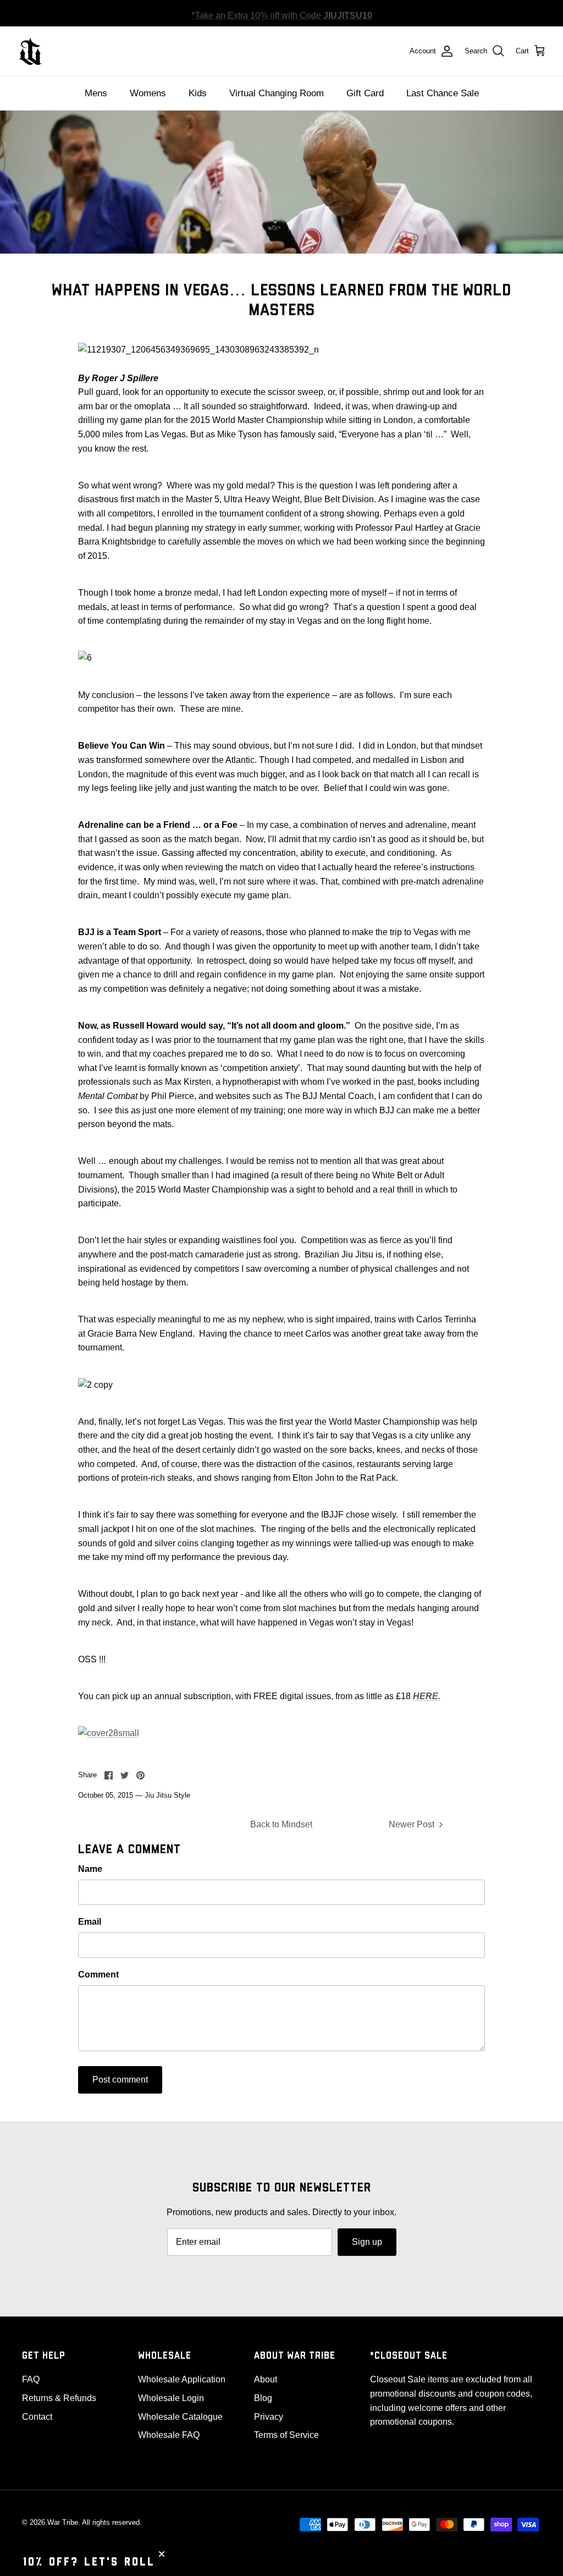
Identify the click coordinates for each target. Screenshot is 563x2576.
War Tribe (63, 2522)
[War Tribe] (30, 51)
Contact (37, 2417)
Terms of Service (286, 2435)
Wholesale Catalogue (180, 2417)
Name (90, 1869)
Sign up (367, 2242)
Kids (198, 93)
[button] (89, 2562)
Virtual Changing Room (277, 93)
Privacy (269, 2417)
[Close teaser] (162, 2554)
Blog (263, 2398)
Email (90, 1922)
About (266, 2379)
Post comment (120, 2080)
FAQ (31, 2379)
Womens (148, 93)
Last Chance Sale (443, 93)
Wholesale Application (182, 2379)
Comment (98, 1974)
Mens (96, 93)
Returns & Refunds (59, 2398)
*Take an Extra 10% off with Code (282, 13)
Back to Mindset (281, 1824)
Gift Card (365, 93)
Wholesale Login (171, 2398)
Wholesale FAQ (169, 2435)
